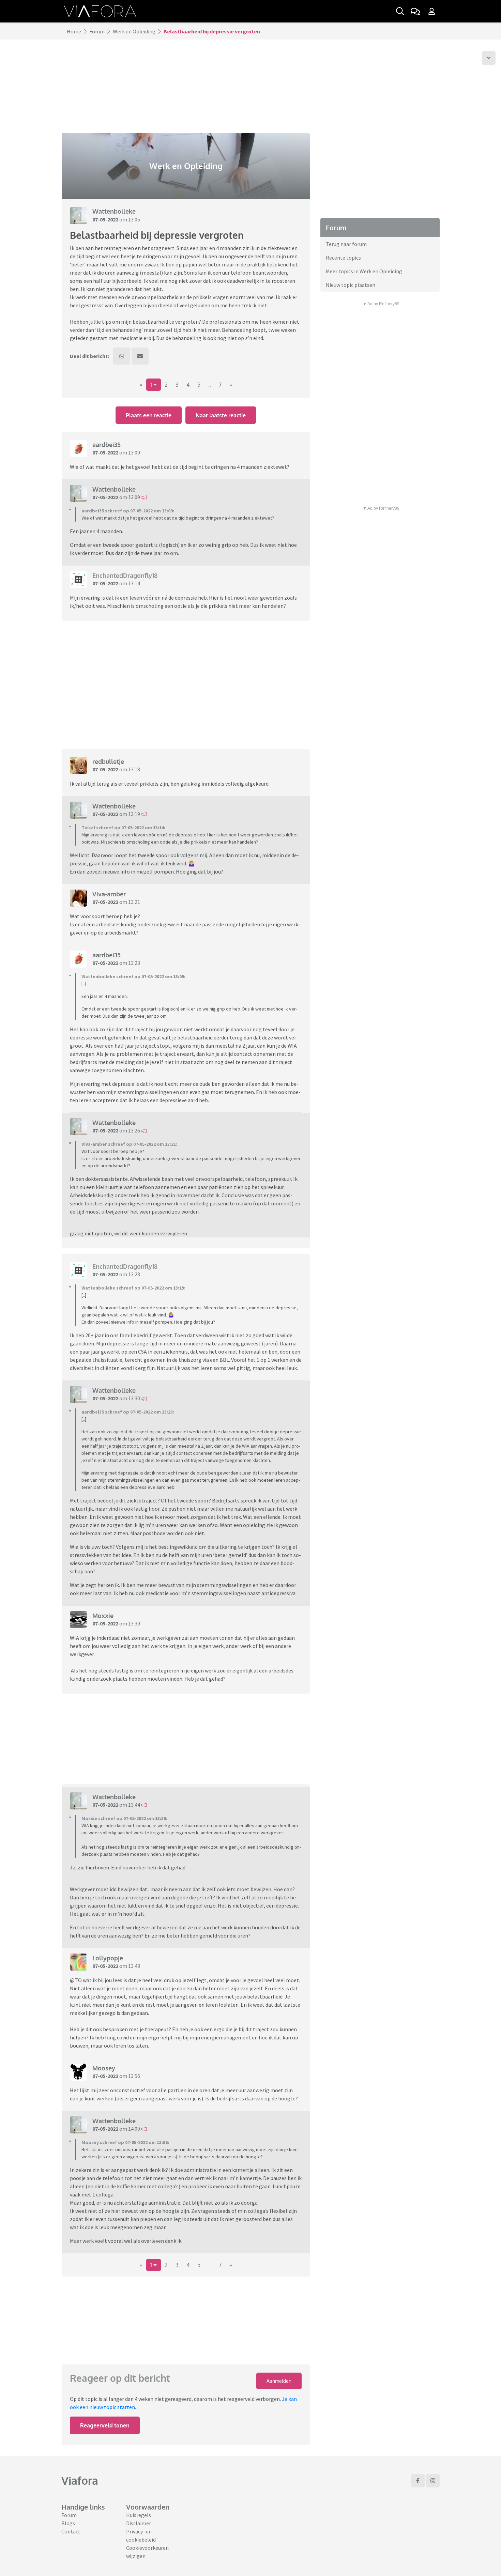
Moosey (104, 2068)
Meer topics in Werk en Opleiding (364, 271)
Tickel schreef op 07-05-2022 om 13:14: (123, 828)
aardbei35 (107, 445)
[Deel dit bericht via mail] (140, 356)
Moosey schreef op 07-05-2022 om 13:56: (125, 2142)
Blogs (68, 2523)
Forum (97, 31)
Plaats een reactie (149, 415)
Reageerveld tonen (105, 2425)
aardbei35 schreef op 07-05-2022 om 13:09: (128, 511)
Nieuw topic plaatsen (351, 285)
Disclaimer (139, 2523)
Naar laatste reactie (221, 415)
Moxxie (103, 1616)
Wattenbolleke (114, 211)
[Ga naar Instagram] (433, 2481)
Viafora (80, 2480)
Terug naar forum (346, 244)
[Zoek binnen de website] (400, 11)
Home (74, 31)
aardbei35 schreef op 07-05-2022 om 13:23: (128, 1412)
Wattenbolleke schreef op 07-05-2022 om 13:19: (133, 1288)
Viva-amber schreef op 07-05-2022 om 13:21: (129, 1144)
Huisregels (139, 2515)
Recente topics (343, 258)
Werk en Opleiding (134, 31)
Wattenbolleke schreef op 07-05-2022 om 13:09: (133, 976)
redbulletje (108, 761)
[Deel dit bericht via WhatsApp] (122, 356)
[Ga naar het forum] (415, 11)
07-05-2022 (105, 219)
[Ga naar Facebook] (418, 2481)
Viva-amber (109, 894)
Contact (71, 2531)
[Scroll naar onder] (489, 58)
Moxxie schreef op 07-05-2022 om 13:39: (124, 1818)
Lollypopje (108, 1958)
